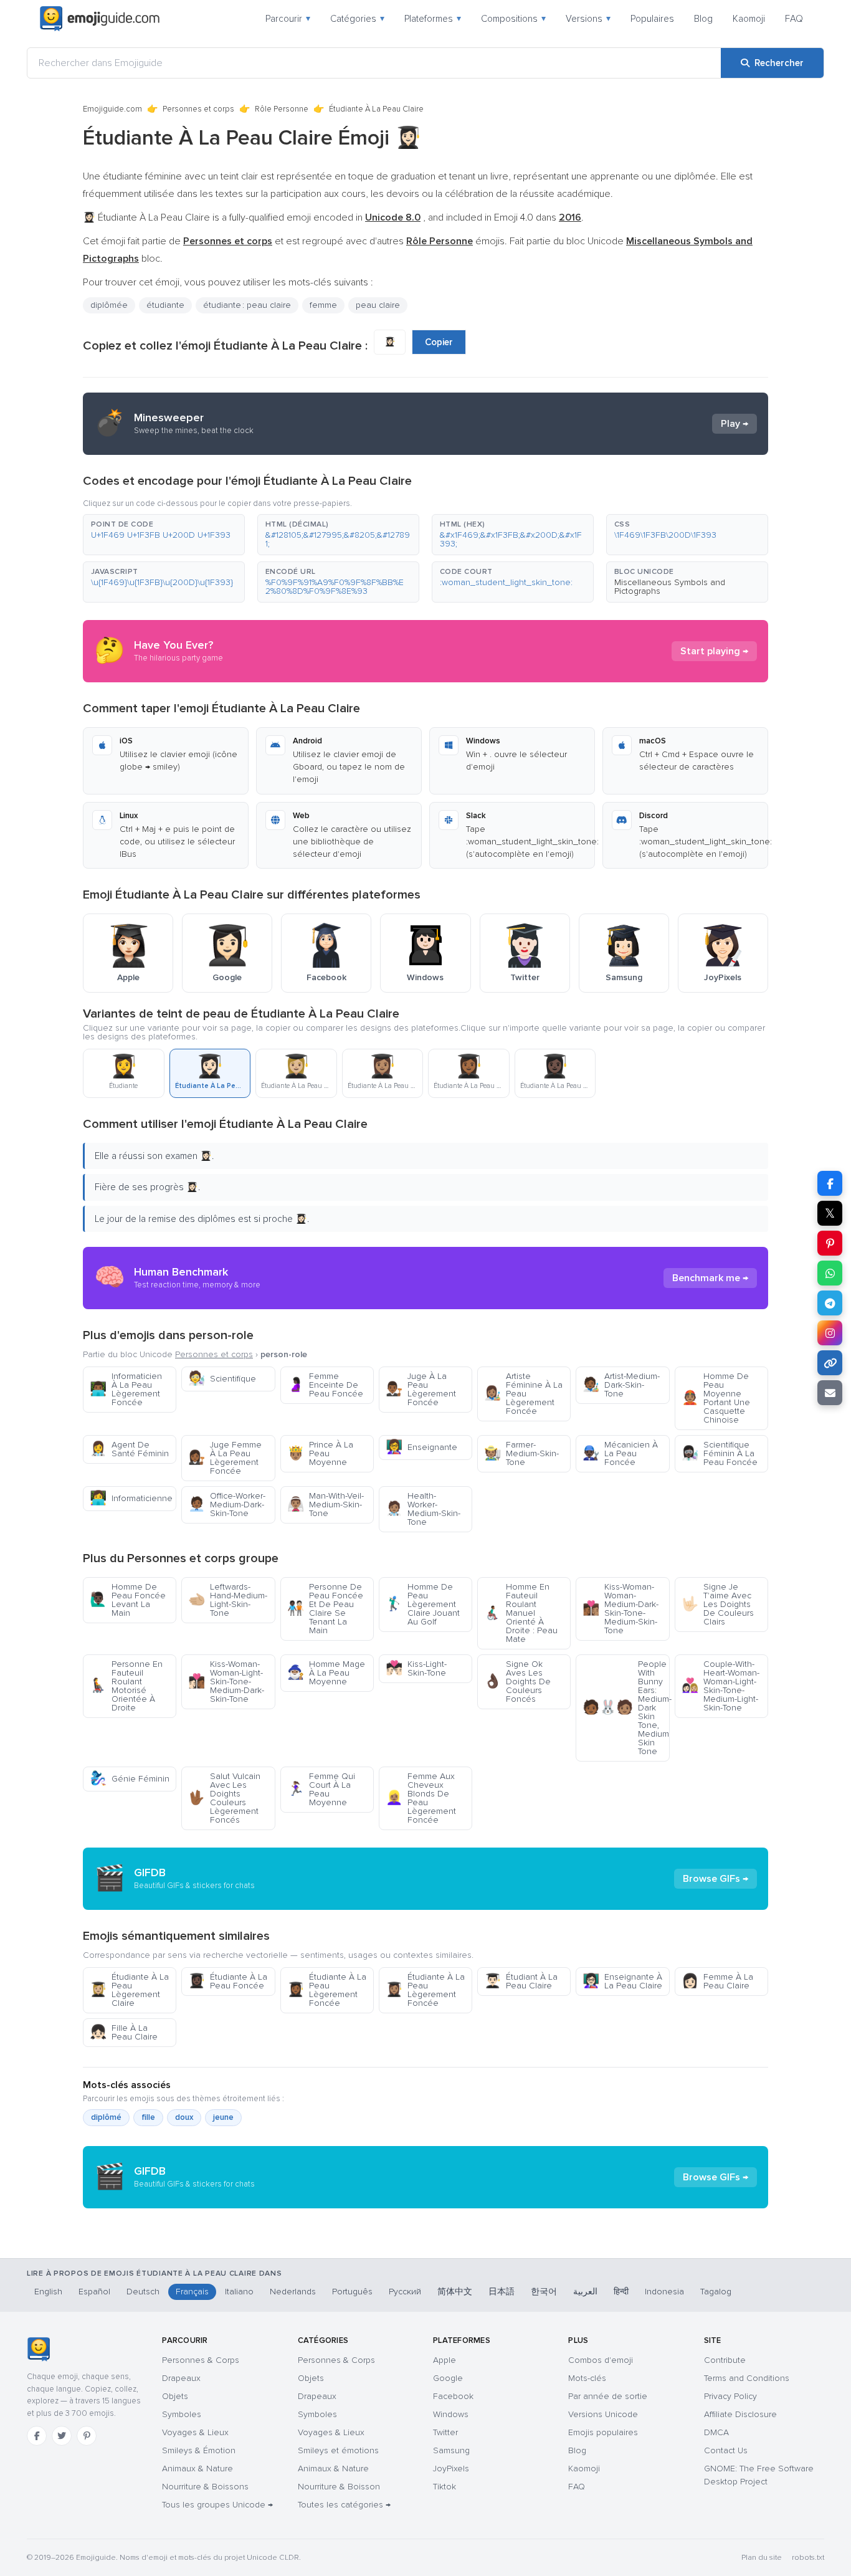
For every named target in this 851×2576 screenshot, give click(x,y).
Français (192, 2292)
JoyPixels (451, 2469)
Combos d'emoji (601, 2360)
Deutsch (143, 2292)
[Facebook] (37, 2436)
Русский (405, 2292)
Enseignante (421, 1447)
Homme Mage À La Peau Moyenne (326, 1673)
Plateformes (433, 19)
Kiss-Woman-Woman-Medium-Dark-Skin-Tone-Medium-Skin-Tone (620, 1609)
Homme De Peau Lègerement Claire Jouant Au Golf (423, 1604)
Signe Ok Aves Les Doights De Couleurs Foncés (517, 1682)
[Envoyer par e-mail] (830, 1393)
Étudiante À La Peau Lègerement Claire (129, 1990)
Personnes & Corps (201, 2360)
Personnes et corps (198, 109)
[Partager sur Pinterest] (830, 1243)
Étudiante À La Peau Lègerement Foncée (327, 1990)
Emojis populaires (603, 2432)
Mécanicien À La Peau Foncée (620, 1453)
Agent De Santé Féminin (129, 1449)
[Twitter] (62, 2436)
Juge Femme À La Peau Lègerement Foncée (225, 1458)
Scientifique (222, 1379)
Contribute (725, 2360)
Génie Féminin (130, 1779)
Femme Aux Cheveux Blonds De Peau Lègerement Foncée (421, 1798)
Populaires (652, 19)
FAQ (794, 19)
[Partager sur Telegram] (830, 1303)
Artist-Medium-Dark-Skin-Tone (621, 1385)
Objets (175, 2396)
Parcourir (288, 19)
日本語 (502, 2292)
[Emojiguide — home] (100, 19)
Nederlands (293, 2292)
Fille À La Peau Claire (124, 2032)
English (48, 2292)
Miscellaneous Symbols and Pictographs (670, 587)
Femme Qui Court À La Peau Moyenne (321, 1789)
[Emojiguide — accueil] (38, 2349)
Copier (439, 342)
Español (94, 2292)
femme (323, 305)
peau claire (378, 305)
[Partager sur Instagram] (830, 1333)
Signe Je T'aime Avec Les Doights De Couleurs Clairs (718, 1604)
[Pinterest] (87, 2436)
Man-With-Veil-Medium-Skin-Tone (326, 1505)
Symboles (182, 2414)
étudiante (165, 305)
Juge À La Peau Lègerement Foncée (421, 1389)
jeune (223, 2117)
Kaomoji (749, 19)
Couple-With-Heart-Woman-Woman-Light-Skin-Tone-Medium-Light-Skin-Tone (720, 1686)
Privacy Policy (730, 2396)
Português (352, 2292)
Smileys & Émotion (199, 2450)
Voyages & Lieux (195, 2432)
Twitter (445, 2432)
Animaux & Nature (197, 2469)
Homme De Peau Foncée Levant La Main (128, 1600)
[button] (164, 535)
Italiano (239, 2292)
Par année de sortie (608, 2396)
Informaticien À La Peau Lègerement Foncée (126, 1389)
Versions (588, 19)
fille (148, 2117)
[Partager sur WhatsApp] (830, 1273)
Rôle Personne (282, 109)
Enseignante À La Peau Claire (622, 1981)
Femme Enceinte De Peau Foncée (325, 1385)
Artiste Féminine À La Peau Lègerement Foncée (523, 1394)
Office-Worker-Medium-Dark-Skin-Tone (227, 1505)
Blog (703, 19)
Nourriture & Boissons (205, 2487)
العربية (585, 2292)
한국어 (544, 2292)
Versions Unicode (603, 2414)
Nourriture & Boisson (339, 2487)
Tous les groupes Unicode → (217, 2505)
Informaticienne (131, 1498)
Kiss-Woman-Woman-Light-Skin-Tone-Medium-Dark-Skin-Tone (226, 1682)
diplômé (106, 2117)
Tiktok (445, 2487)
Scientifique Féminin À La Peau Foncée (720, 1453)
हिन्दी (621, 2292)
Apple (445, 2360)
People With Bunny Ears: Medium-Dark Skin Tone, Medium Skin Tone (626, 1708)
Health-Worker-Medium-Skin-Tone (423, 1509)
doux (184, 2117)
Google (448, 2378)
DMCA (716, 2432)
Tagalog (716, 2292)
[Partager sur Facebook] (830, 1183)
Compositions (513, 19)
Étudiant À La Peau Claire (521, 1981)
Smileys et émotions (338, 2450)
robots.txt (808, 2558)
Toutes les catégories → (344, 2505)
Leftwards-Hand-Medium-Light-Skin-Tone (228, 1600)
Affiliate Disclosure (740, 2414)
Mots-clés (587, 2378)
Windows (451, 2414)
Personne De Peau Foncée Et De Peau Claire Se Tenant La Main (325, 1609)
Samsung (451, 2450)
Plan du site (762, 2558)
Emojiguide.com (112, 109)
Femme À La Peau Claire (717, 1981)
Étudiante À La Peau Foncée (228, 1981)
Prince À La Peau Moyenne (320, 1453)
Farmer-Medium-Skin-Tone (521, 1453)
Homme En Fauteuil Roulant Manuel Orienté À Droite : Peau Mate (521, 1613)
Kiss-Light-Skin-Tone (416, 1668)
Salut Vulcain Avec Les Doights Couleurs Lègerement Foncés (224, 1798)
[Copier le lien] (830, 1363)
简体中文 (455, 2292)
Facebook (453, 2396)
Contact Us (726, 2450)
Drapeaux (181, 2378)
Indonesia (664, 2292)
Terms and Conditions (747, 2378)
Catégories (357, 19)
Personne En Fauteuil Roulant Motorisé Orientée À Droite (126, 1686)
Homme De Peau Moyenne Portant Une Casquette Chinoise (716, 1398)
